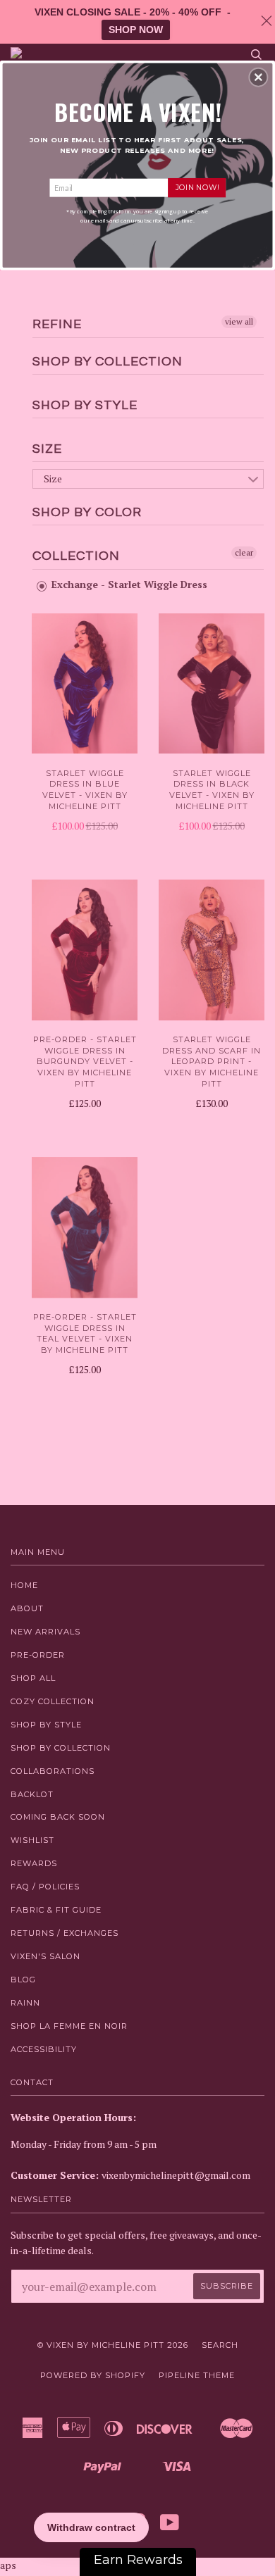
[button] (258, 77)
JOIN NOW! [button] (197, 187)
